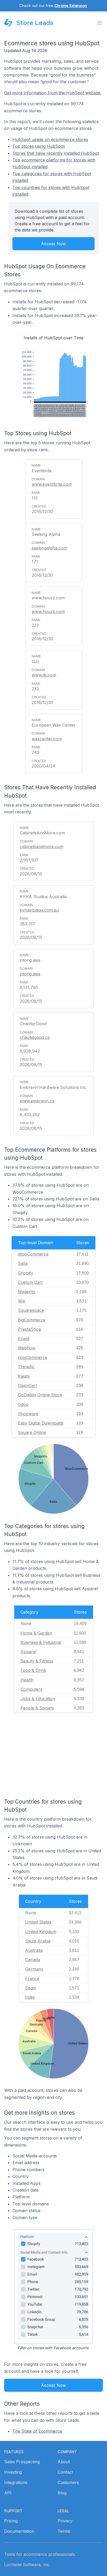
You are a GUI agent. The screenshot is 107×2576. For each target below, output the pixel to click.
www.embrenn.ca (37, 1101)
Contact (65, 2472)
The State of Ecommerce (37, 2431)
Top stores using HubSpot (39, 146)
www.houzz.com (48, 611)
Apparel (28, 1652)
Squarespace (31, 1310)
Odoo (23, 1404)
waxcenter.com (47, 739)
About (64, 2462)
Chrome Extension (71, 6)
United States (38, 1922)
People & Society (37, 1708)
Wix (22, 1301)
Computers (31, 1689)
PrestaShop (30, 1329)
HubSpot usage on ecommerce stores (50, 139)
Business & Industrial (41, 1642)
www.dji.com (44, 675)
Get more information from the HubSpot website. (53, 93)
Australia (34, 1950)
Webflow (27, 1348)
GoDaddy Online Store (40, 1395)
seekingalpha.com (49, 548)
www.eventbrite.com (52, 484)
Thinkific (26, 1367)
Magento (27, 1292)
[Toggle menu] (100, 23)
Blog (62, 2493)
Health (27, 1680)
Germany (34, 1969)
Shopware (28, 1414)
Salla (23, 1263)
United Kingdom (41, 1932)
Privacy (65, 2521)
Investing (13, 2472)
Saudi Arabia (38, 1941)
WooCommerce (33, 1254)
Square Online (32, 1432)
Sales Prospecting (22, 2462)
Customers (68, 2482)
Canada (33, 1960)
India (30, 1997)
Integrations (16, 2482)
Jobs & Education (38, 1699)
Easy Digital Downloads (41, 1423)
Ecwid (24, 1339)
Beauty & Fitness (37, 1661)
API (8, 2493)
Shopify (26, 1273)
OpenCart (27, 1385)
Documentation (19, 2531)
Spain (31, 1988)
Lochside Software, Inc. (27, 2565)
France (32, 1979)
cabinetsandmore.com (42, 847)
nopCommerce (33, 1357)
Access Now (53, 244)
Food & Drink (33, 1670)
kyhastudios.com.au (39, 910)
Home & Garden (36, 1633)
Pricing (11, 2521)
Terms (64, 2531)
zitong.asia (30, 974)
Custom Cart (30, 1282)
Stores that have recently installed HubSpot (56, 153)
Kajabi (24, 1376)
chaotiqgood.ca (35, 1037)
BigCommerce (32, 1320)
